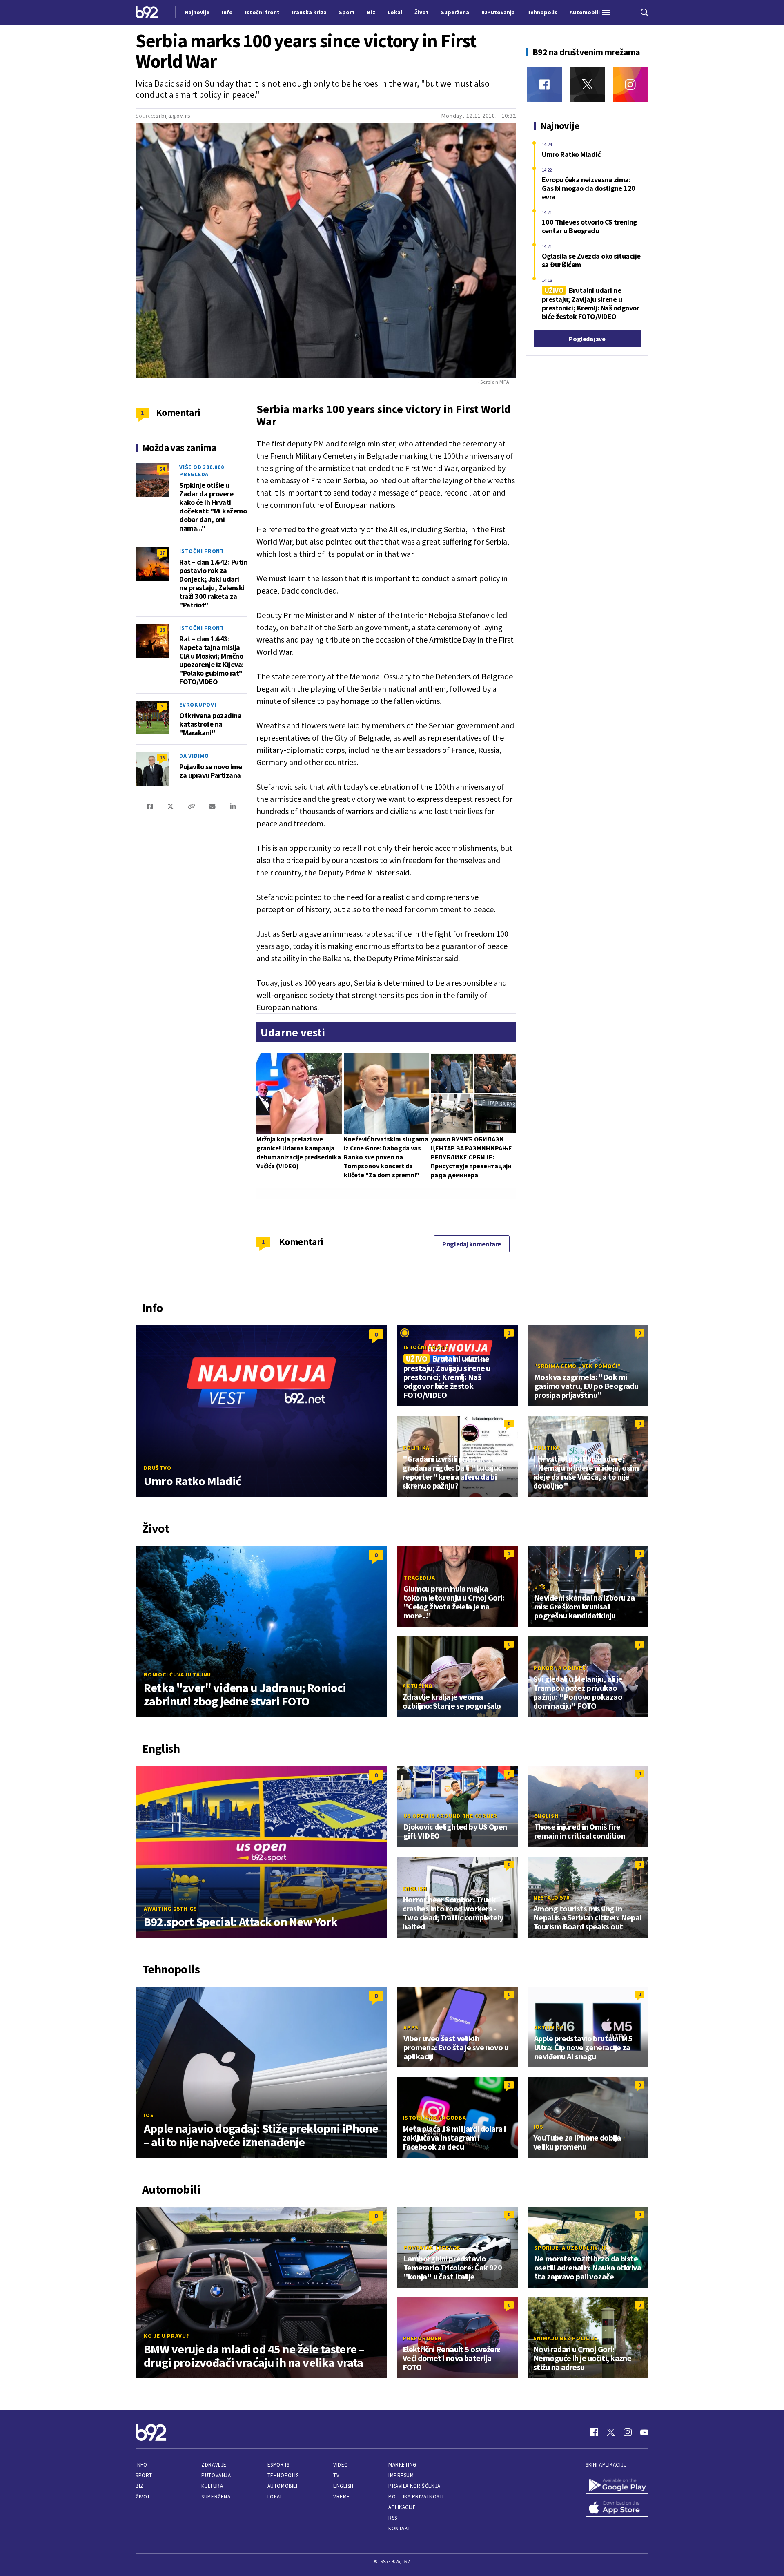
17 (162, 553)
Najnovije (197, 12)
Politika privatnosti (416, 2497)
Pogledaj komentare (472, 1244)
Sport (144, 2475)
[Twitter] (587, 84)
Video (341, 2465)
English (546, 1816)
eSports (278, 2465)
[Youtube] (644, 2432)
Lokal (275, 2497)
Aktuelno (418, 1686)
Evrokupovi (198, 705)
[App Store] (617, 2507)
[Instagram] (630, 84)
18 (162, 758)
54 (162, 469)
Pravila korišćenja (414, 2486)
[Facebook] (545, 84)
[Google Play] (617, 2485)
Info (141, 2465)
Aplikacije (402, 2507)
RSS (393, 2518)
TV (336, 2475)
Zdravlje (214, 2465)
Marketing (402, 2465)
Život (143, 2497)
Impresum (401, 2475)
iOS (149, 2115)
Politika (416, 1448)
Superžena (216, 2497)
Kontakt (400, 2528)
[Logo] (147, 12)
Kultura (212, 2486)
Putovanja (216, 2475)
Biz (140, 2486)
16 (162, 630)
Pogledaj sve (587, 339)
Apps (411, 2027)
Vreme (342, 2497)
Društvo (157, 1468)
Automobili (282, 2486)
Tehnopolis (283, 2475)
